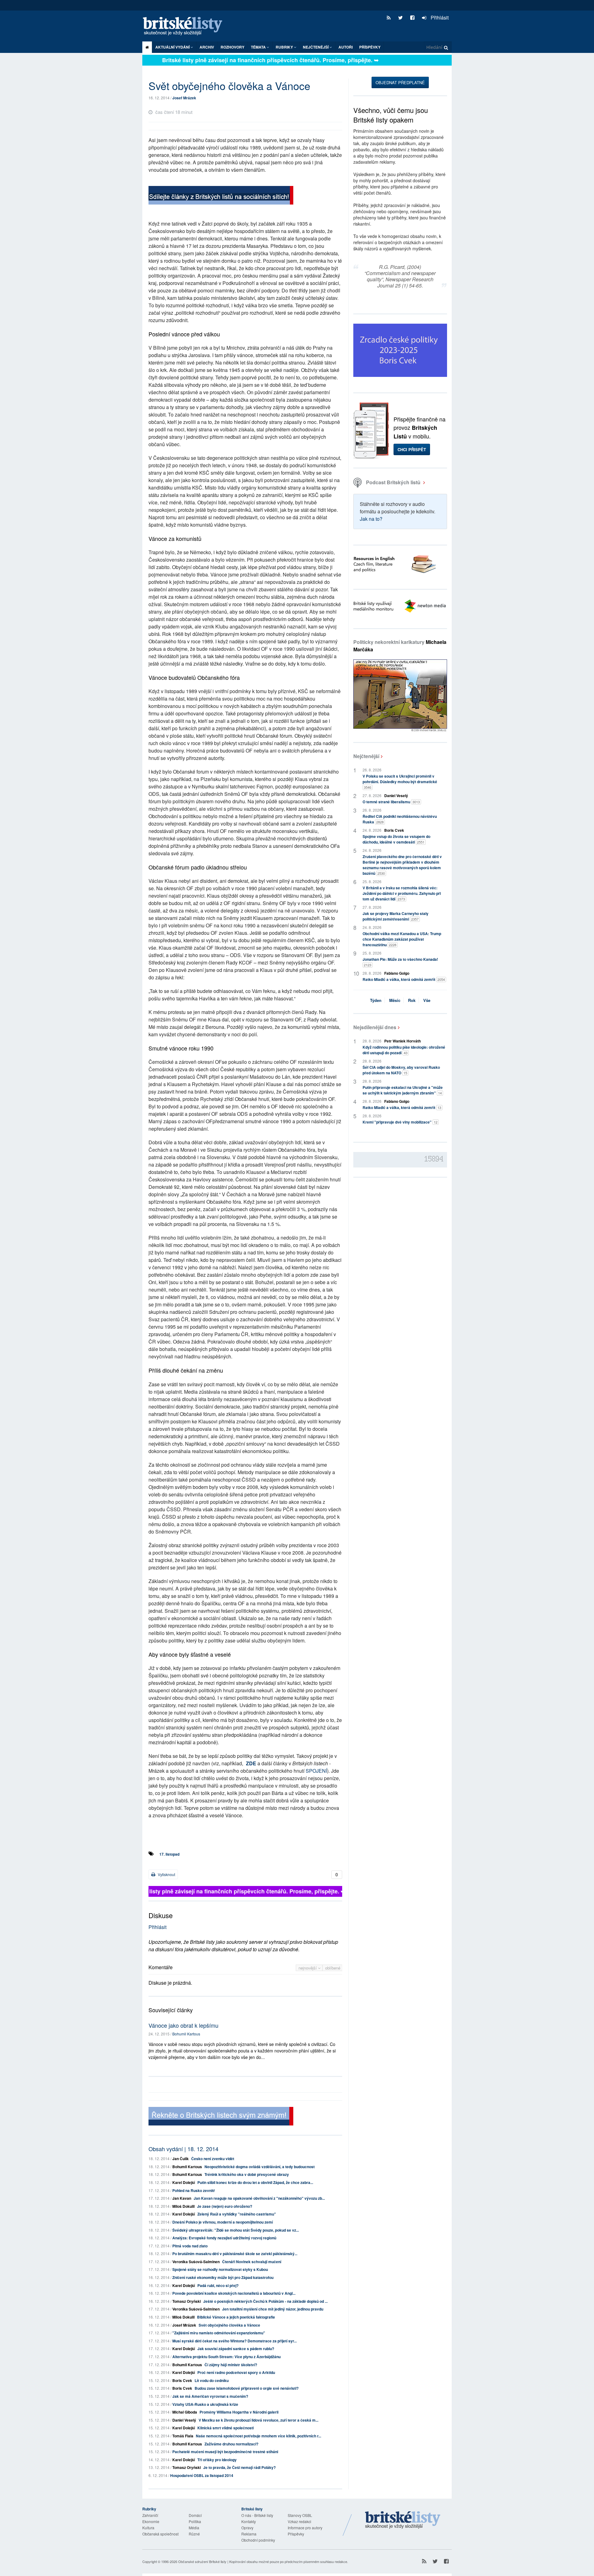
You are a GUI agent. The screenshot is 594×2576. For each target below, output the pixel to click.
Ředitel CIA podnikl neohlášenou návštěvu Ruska (400, 819)
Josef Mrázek (184, 98)
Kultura (148, 2528)
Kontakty (249, 2521)
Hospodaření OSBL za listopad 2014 (202, 2475)
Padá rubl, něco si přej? (218, 2285)
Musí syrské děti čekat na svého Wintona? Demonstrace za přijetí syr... (235, 2341)
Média (194, 2528)
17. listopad (169, 1854)
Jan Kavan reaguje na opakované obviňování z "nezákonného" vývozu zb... (259, 2198)
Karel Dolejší (184, 2182)
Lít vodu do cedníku (212, 2380)
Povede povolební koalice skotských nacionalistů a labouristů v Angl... (234, 2293)
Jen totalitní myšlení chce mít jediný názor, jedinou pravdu (273, 2309)
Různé (194, 2534)
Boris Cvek (182, 2380)
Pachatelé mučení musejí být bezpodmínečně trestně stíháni (225, 2452)
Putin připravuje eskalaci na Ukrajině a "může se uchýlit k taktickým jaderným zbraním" (403, 1090)
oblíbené (333, 1968)
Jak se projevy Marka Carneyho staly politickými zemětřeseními (396, 916)
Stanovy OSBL (300, 2515)
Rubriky (285, 47)
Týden (376, 1000)
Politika (195, 2521)
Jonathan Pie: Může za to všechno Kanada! (400, 962)
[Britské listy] (221, 196)
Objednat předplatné (400, 82)
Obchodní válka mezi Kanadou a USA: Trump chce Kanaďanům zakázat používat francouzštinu (402, 939)
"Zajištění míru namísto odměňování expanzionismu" (219, 2333)
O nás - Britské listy (257, 2515)
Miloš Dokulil (183, 2206)
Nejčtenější (366, 756)
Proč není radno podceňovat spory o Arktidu (236, 2372)
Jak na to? (371, 519)
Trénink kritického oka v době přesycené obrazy (247, 2174)
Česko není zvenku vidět (213, 2159)
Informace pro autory (305, 2528)
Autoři (346, 47)
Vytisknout (166, 1874)
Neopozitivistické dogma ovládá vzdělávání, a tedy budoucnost (260, 2167)
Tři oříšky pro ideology (217, 2460)
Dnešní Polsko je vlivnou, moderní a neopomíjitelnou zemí (223, 2222)
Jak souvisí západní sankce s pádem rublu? (236, 2349)
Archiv (207, 47)
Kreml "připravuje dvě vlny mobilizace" (400, 1122)
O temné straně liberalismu (391, 802)
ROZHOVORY (232, 47)
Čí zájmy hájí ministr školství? (231, 2365)
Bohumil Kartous (186, 2034)
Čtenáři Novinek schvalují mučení (252, 2262)
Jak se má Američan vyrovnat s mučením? (210, 2396)
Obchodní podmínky (258, 2540)
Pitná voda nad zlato (190, 2246)
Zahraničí (150, 2515)
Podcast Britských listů (393, 482)
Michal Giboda (185, 2412)
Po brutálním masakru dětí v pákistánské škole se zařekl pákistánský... (235, 2254)
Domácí (195, 2515)
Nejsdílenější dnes (375, 1027)
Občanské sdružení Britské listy (202, 2561)
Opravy (247, 2528)
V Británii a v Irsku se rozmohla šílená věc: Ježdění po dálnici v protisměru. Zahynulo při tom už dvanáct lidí (402, 893)
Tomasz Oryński (187, 2301)
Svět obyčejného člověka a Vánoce (229, 2325)
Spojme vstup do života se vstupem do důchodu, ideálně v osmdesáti (396, 839)
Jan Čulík (181, 2159)
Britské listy (186, 26)
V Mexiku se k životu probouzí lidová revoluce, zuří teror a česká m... (258, 2420)
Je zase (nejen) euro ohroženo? (225, 2206)
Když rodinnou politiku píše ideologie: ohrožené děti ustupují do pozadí (404, 1050)
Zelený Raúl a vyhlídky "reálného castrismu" (237, 2214)
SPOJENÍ (316, 1771)
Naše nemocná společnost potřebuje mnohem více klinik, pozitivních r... (258, 2436)
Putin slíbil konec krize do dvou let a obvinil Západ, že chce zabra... (255, 2182)
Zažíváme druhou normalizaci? (231, 2444)
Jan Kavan (182, 2198)
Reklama (249, 2534)
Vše (427, 1000)
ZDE (251, 1763)
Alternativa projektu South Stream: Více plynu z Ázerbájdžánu (226, 2357)
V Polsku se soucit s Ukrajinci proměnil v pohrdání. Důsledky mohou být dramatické (400, 781)
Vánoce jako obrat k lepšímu (183, 2025)
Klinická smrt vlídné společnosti (226, 2428)
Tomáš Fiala (183, 2436)
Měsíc (395, 1000)
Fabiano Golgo (397, 973)
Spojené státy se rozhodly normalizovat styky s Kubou (220, 2269)
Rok (412, 1000)
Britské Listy (403, 2520)
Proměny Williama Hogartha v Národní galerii (239, 2412)
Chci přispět (412, 449)
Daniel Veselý (184, 2420)
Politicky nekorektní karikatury (400, 646)
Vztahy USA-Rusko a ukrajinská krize (205, 2404)
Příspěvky (370, 47)
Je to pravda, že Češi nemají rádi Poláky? (239, 2467)
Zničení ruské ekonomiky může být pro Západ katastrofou (223, 2277)
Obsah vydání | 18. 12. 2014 (183, 2149)
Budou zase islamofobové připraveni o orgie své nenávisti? (247, 2388)
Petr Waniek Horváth (402, 1041)
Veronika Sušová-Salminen (196, 2262)
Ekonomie (151, 2521)
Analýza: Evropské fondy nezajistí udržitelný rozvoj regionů (224, 2238)
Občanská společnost (160, 2534)
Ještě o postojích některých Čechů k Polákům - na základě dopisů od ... (265, 2301)
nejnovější (308, 1968)
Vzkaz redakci (299, 2521)
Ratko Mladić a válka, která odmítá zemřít (404, 979)
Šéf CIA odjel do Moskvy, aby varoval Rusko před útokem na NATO (401, 1070)
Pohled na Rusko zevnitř (194, 2190)
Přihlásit (439, 17)
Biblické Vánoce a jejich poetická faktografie (236, 2317)
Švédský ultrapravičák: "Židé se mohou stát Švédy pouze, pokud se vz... (236, 2230)
